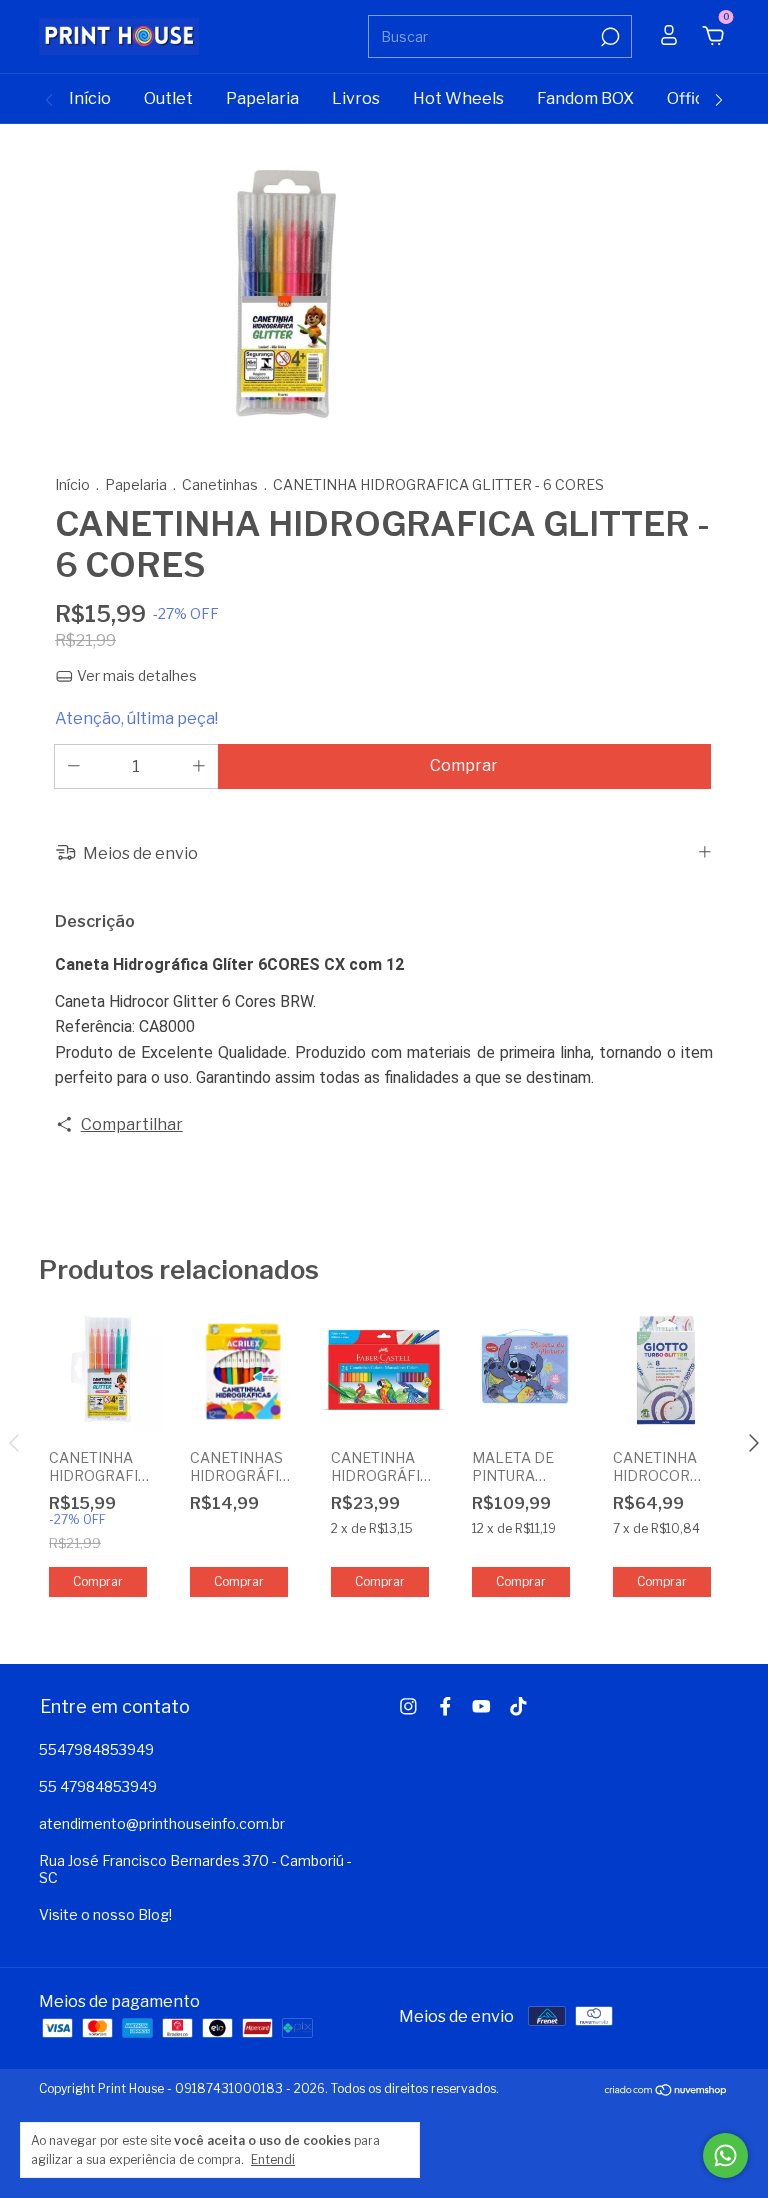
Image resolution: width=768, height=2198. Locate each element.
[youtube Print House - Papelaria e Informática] (481, 1706)
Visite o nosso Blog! (105, 1914)
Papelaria (262, 98)
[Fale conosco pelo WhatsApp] (725, 2155)
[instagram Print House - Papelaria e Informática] (408, 1706)
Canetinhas (220, 484)
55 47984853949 (98, 1786)
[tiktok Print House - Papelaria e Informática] (518, 1706)
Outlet (168, 98)
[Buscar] (608, 37)
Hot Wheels (458, 98)
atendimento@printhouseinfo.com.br (162, 1823)
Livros (356, 98)
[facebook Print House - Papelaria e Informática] (445, 1706)
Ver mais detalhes (135, 675)
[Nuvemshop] (666, 2091)
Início (90, 98)
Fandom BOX (585, 98)
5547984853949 (96, 1749)
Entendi (273, 2159)
